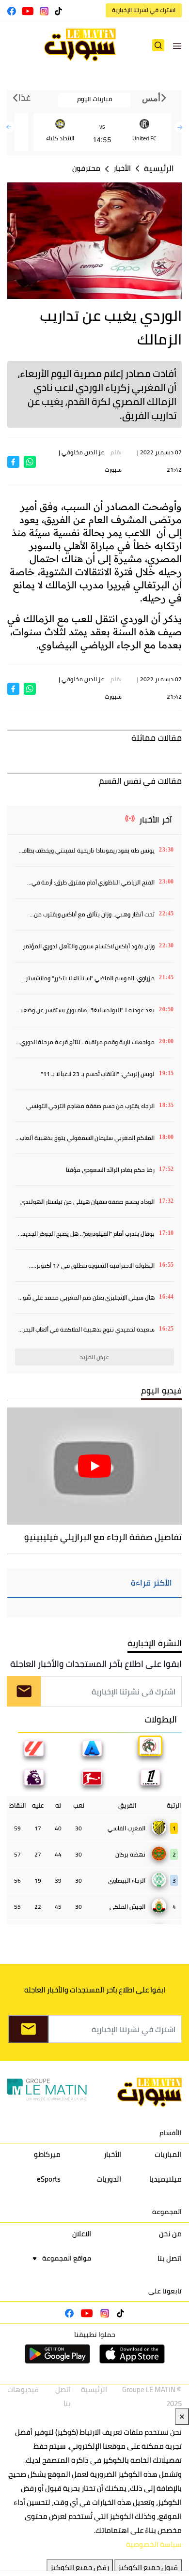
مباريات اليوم (94, 99)
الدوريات (109, 2179)
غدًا (24, 98)
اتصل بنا (170, 2258)
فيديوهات (23, 2389)
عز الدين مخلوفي (83, 452)
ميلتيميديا (165, 2179)
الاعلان (82, 2234)
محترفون (86, 168)
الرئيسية (159, 169)
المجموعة (167, 2212)
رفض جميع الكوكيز (80, 2568)
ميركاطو (47, 2154)
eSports (49, 2179)
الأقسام (171, 2133)
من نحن (170, 2234)
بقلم (116, 452)
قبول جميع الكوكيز (148, 2568)
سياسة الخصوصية (154, 2544)
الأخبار (122, 168)
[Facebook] (13, 461)
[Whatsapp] (30, 461)
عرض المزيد (95, 1357)
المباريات (168, 2154)
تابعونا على (165, 2291)
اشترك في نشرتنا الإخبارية (144, 10)
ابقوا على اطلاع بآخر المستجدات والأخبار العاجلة (96, 1664)
